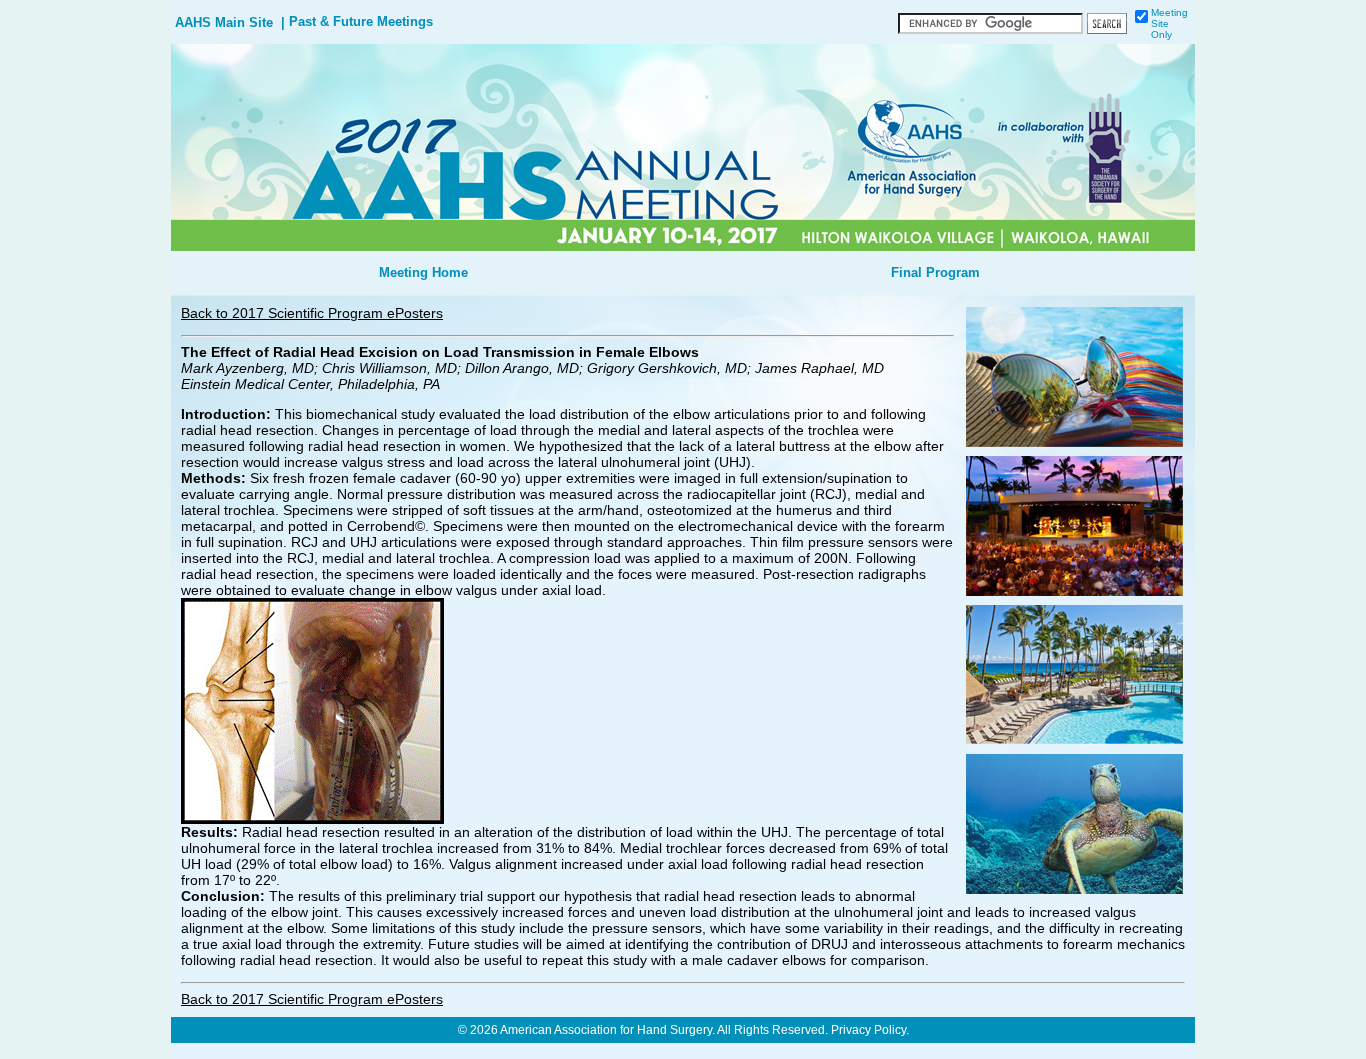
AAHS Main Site (224, 23)
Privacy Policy (868, 1030)
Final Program (935, 273)
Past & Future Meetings (361, 22)
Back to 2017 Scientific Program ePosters (312, 313)
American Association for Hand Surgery (606, 1030)
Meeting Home (423, 273)
